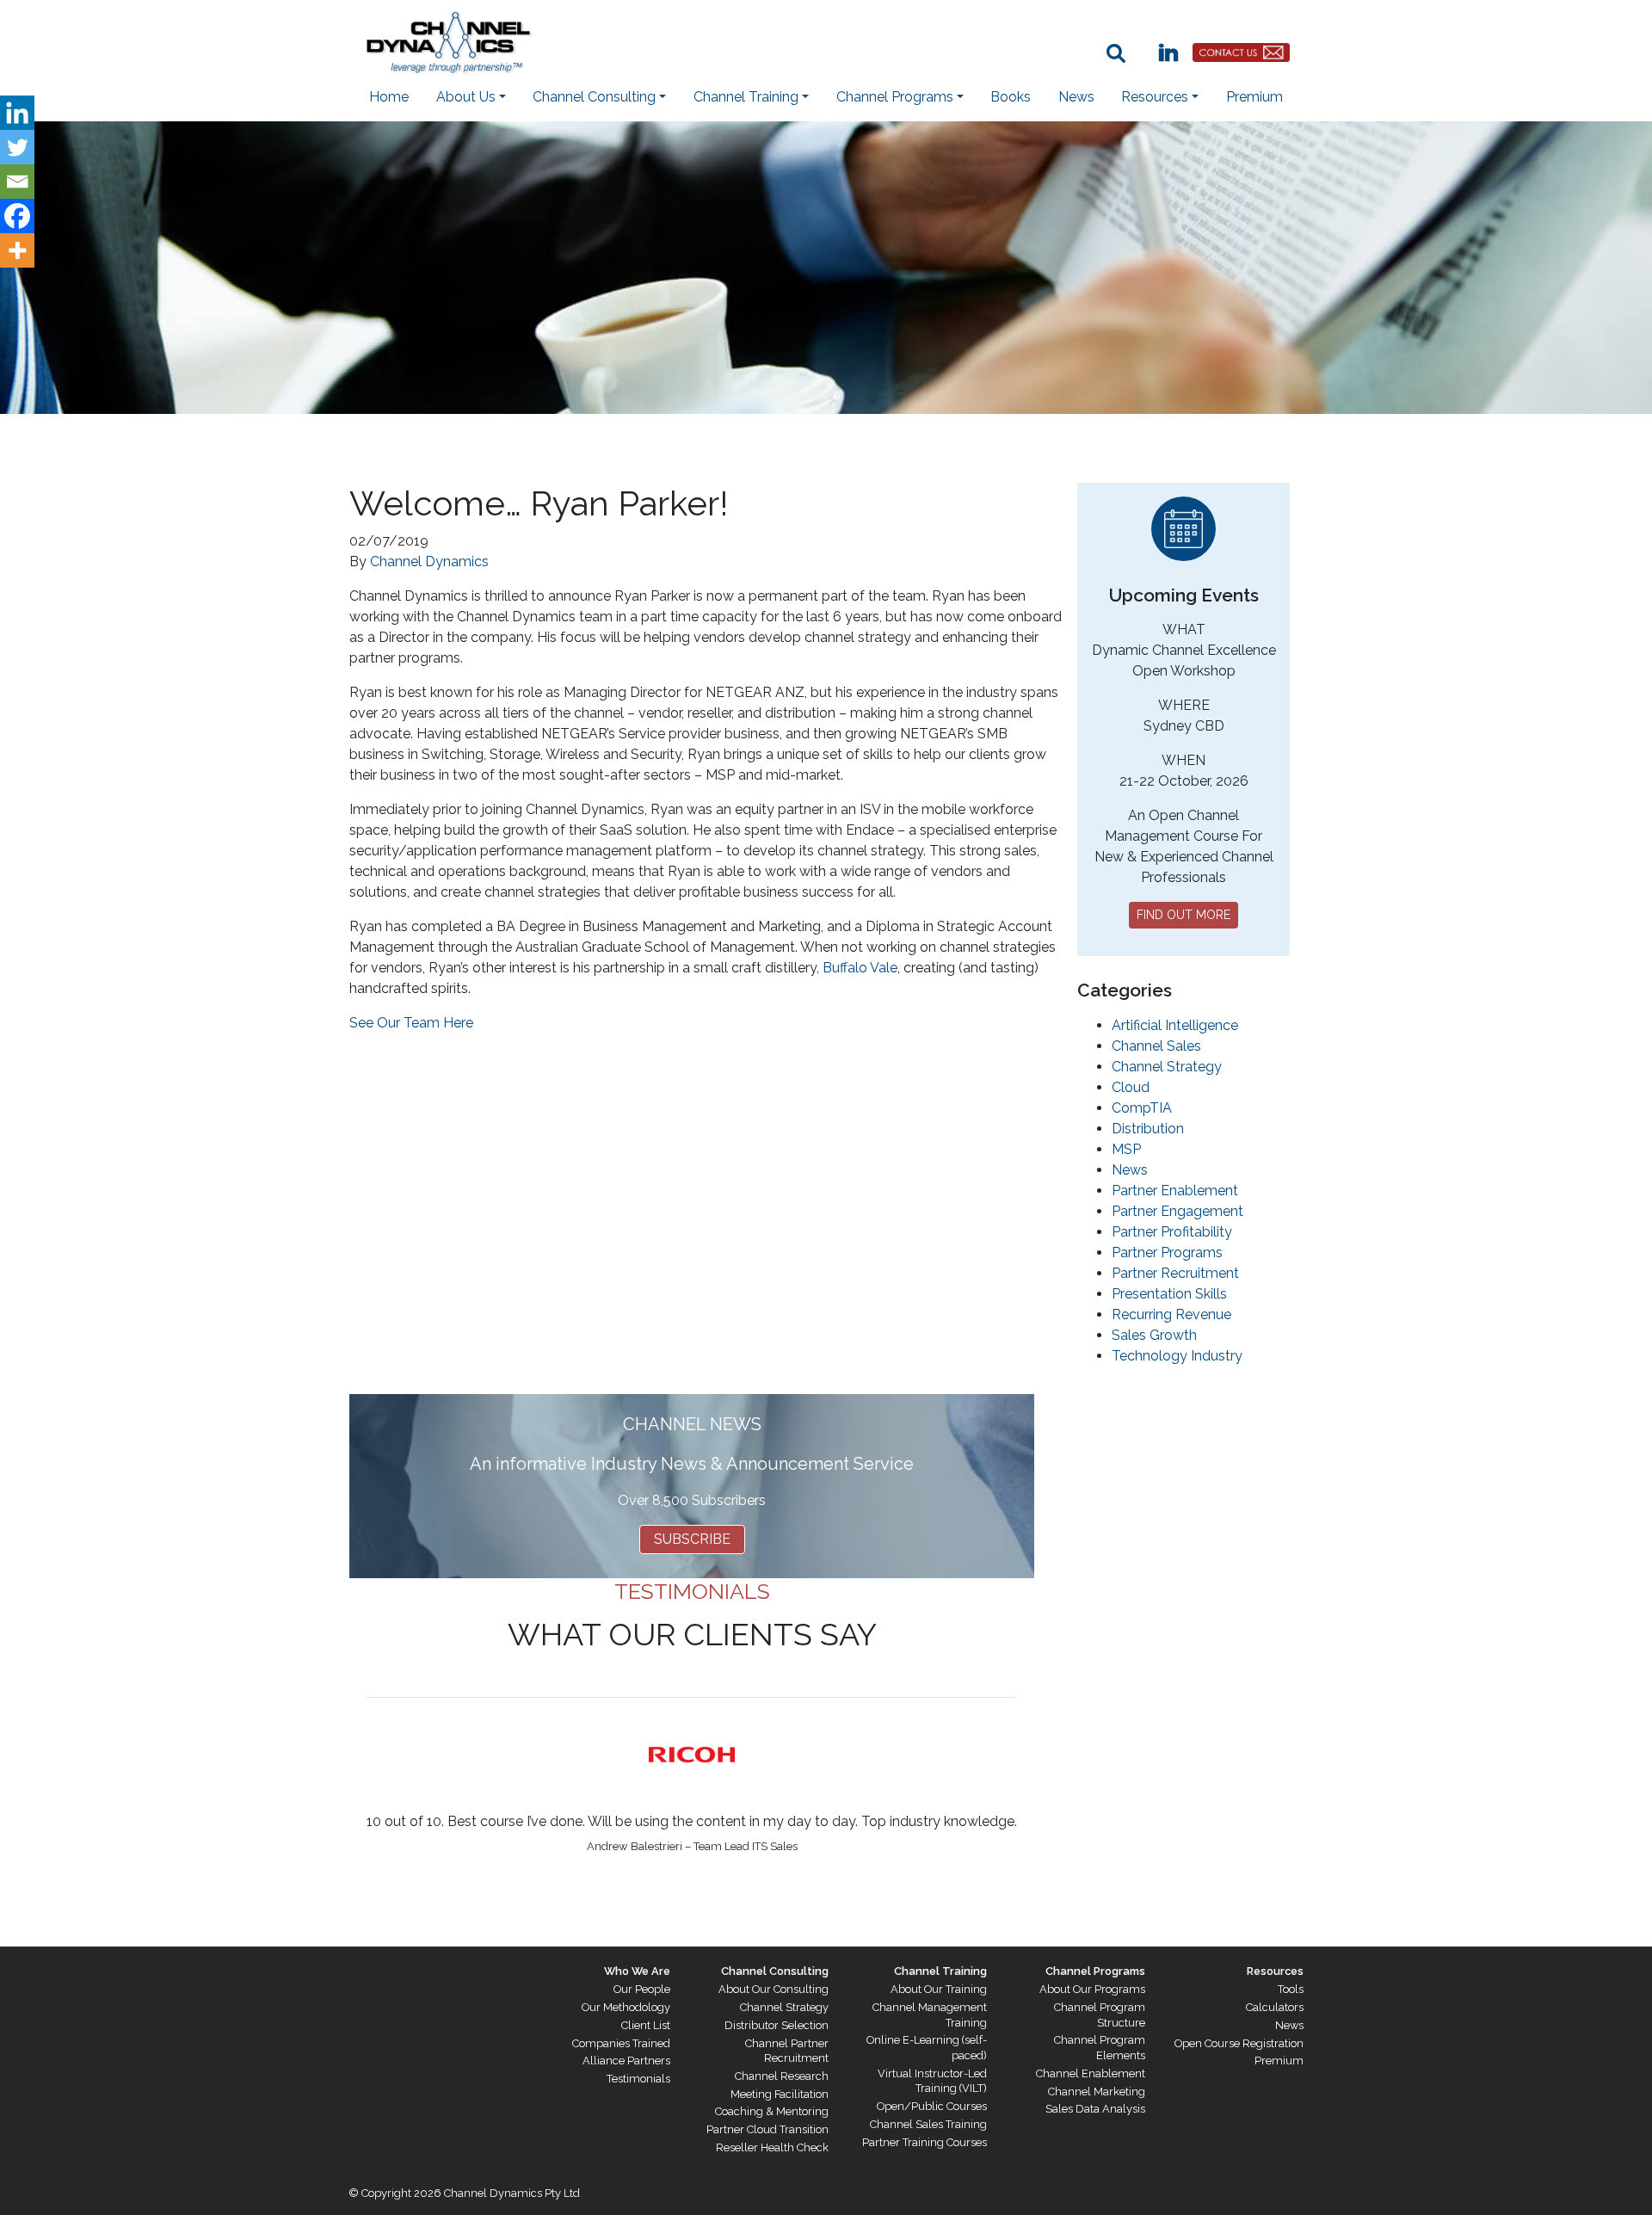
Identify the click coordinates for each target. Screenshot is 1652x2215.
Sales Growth (1154, 1335)
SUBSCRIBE (692, 1539)
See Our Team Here (411, 1023)
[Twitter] (17, 147)
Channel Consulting (775, 1971)
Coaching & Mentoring (772, 2111)
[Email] (17, 182)
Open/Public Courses (932, 2106)
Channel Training (940, 1971)
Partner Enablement (1175, 1191)
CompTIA (1142, 1108)
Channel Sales (1156, 1046)
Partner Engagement (1177, 1211)
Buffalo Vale (860, 968)
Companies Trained (621, 2043)
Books (1011, 97)
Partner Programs (1167, 1252)
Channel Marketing (1097, 2092)
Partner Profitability (1172, 1232)
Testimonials (638, 2079)
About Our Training (939, 1989)
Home (389, 97)
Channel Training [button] (746, 97)
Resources (1275, 1971)
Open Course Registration (1239, 2043)
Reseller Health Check (772, 2147)
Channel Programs (1095, 1971)
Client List (646, 2025)
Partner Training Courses (925, 2142)
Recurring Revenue (1171, 1314)
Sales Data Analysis (1095, 2109)
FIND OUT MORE (1184, 915)
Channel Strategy (1167, 1067)
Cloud (1131, 1087)
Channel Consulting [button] (594, 97)
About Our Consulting (774, 1989)
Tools (1291, 1989)
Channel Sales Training (928, 2124)
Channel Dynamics (429, 561)
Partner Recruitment (1175, 1273)
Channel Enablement (1091, 2073)
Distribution (1148, 1129)
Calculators (1275, 2007)
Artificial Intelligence (1175, 1025)
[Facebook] (17, 216)
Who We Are (637, 1971)
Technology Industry (1177, 1356)
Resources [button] (1155, 97)
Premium (1254, 97)
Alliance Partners (626, 2061)
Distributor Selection (777, 2025)
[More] (17, 250)
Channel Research (782, 2076)
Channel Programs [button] (895, 97)
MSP (1126, 1149)
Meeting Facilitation (780, 2094)
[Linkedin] (17, 113)
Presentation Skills (1169, 1294)
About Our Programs (1092, 1989)
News (1076, 97)
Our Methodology (626, 2007)
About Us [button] (466, 97)
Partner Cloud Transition (767, 2129)
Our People (642, 1989)
